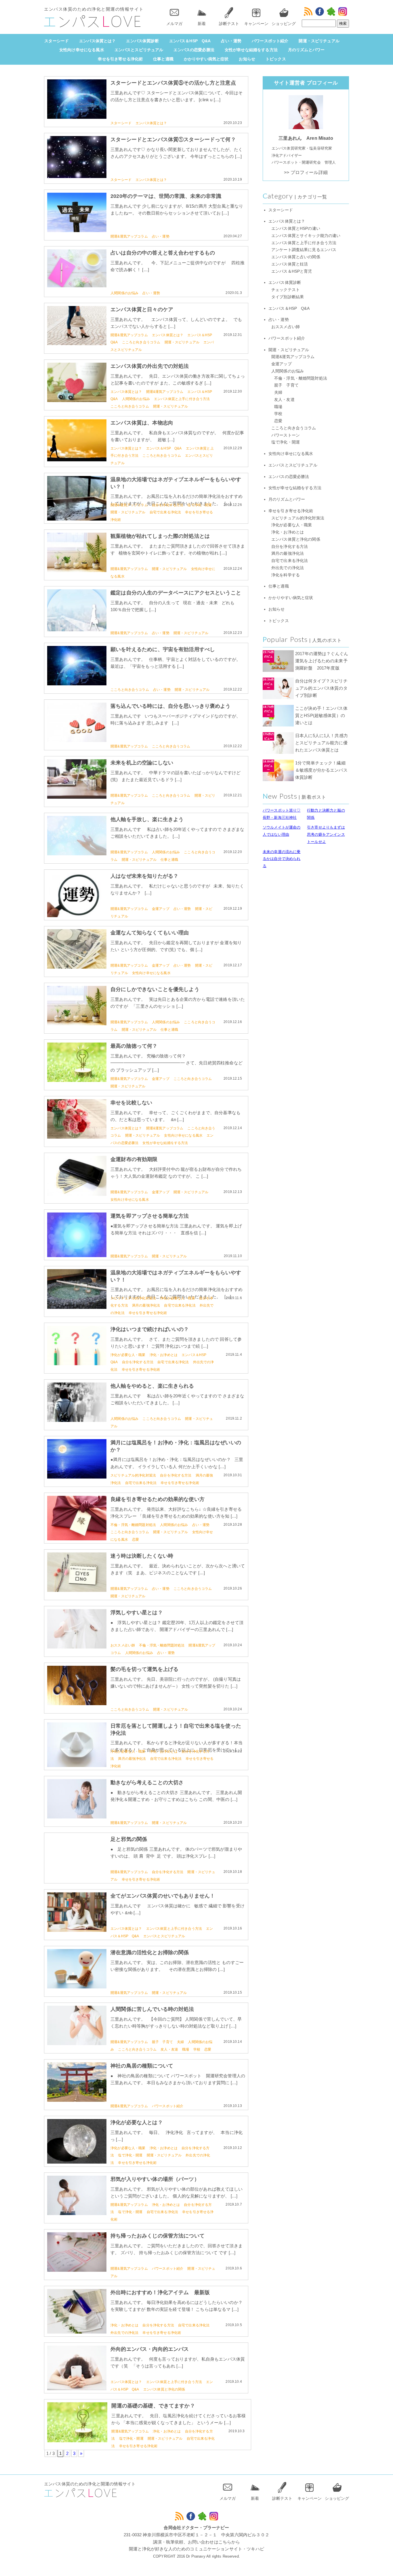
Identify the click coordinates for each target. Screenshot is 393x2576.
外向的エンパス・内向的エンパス (150, 2349)
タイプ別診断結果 (288, 297)
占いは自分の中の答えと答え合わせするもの (163, 253)
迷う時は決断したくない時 (142, 1556)
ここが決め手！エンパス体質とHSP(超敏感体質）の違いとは (321, 715)
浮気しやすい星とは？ (137, 1613)
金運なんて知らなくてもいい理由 (150, 933)
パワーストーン (286, 435)
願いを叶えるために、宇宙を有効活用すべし (163, 649)
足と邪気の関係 (129, 1839)
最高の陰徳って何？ (134, 1046)
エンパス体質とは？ (97, 41)
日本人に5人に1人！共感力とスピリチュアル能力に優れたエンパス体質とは (322, 743)
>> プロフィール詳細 (306, 172)
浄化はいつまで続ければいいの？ (150, 1329)
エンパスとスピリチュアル (139, 50)
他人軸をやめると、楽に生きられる (152, 1386)
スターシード (57, 41)
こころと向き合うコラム (141, 342)
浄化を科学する (286, 575)
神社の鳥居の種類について (142, 2066)
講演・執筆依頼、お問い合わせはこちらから (197, 2542)
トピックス (276, 59)
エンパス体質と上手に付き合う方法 (182, 399)
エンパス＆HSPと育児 (292, 271)
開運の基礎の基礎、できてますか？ (153, 2406)
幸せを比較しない (131, 1103)
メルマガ (174, 24)
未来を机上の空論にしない (142, 763)
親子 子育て (162, 2042)
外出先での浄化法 (124, 2333)
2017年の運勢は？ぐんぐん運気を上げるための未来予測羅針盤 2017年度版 (322, 661)
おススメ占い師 (123, 1645)
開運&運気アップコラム (129, 236)
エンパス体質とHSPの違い (296, 228)
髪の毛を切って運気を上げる (144, 1669)
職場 (186, 2049)
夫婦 (180, 2042)
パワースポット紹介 (270, 41)
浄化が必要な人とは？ (137, 2122)
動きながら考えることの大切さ (147, 1783)
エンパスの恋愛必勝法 (194, 50)
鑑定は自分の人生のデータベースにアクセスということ (176, 593)
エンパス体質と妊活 (290, 264)
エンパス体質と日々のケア (142, 309)
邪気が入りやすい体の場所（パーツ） (155, 2179)
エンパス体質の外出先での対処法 (150, 366)
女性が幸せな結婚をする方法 (251, 50)
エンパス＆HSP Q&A (190, 41)
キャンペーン (256, 24)
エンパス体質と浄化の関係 (164, 2389)
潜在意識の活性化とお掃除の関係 (150, 1952)
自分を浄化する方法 (168, 505)
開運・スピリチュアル (319, 41)
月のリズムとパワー (306, 50)
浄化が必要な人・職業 (178, 1298)
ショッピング (284, 24)
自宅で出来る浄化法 (165, 512)
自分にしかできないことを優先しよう (155, 989)
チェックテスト (286, 290)
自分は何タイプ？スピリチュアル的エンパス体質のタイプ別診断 (321, 688)
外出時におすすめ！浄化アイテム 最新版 (160, 2292)
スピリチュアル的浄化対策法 (133, 1298)
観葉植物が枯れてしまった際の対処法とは (160, 536)
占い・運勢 (231, 41)
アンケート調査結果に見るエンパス (304, 250)
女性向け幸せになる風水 (82, 50)
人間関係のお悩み (124, 293)
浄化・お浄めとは (164, 1355)
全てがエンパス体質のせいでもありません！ (163, 1896)
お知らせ (247, 59)
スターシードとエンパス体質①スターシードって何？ (173, 139)
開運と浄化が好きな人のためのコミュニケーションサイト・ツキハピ (197, 2549)
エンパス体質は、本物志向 (142, 423)
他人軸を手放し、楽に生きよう (147, 819)
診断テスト (229, 24)
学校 (197, 2049)
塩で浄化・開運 (200, 505)
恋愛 (136, 1540)
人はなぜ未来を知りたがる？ (144, 876)
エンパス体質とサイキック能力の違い (306, 236)
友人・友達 (169, 2049)
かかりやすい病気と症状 (206, 59)
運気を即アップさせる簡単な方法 (150, 1216)
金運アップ (161, 909)
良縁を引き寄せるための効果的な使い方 (158, 1499)
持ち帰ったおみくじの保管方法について (158, 2236)
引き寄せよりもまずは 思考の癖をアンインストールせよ (326, 834)
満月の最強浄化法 (146, 1305)
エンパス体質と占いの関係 (296, 257)
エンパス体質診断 (142, 41)
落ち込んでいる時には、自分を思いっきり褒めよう (170, 706)
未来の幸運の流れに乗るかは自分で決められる (282, 859)
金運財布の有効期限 (134, 1159)
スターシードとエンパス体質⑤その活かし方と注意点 (173, 83)
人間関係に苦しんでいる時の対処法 (152, 2009)
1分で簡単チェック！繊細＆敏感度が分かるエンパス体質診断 (321, 770)
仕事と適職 (163, 59)
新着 (202, 24)
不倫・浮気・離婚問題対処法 (133, 1525)
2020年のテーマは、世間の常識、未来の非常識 (166, 196)
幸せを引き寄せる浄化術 (120, 59)
